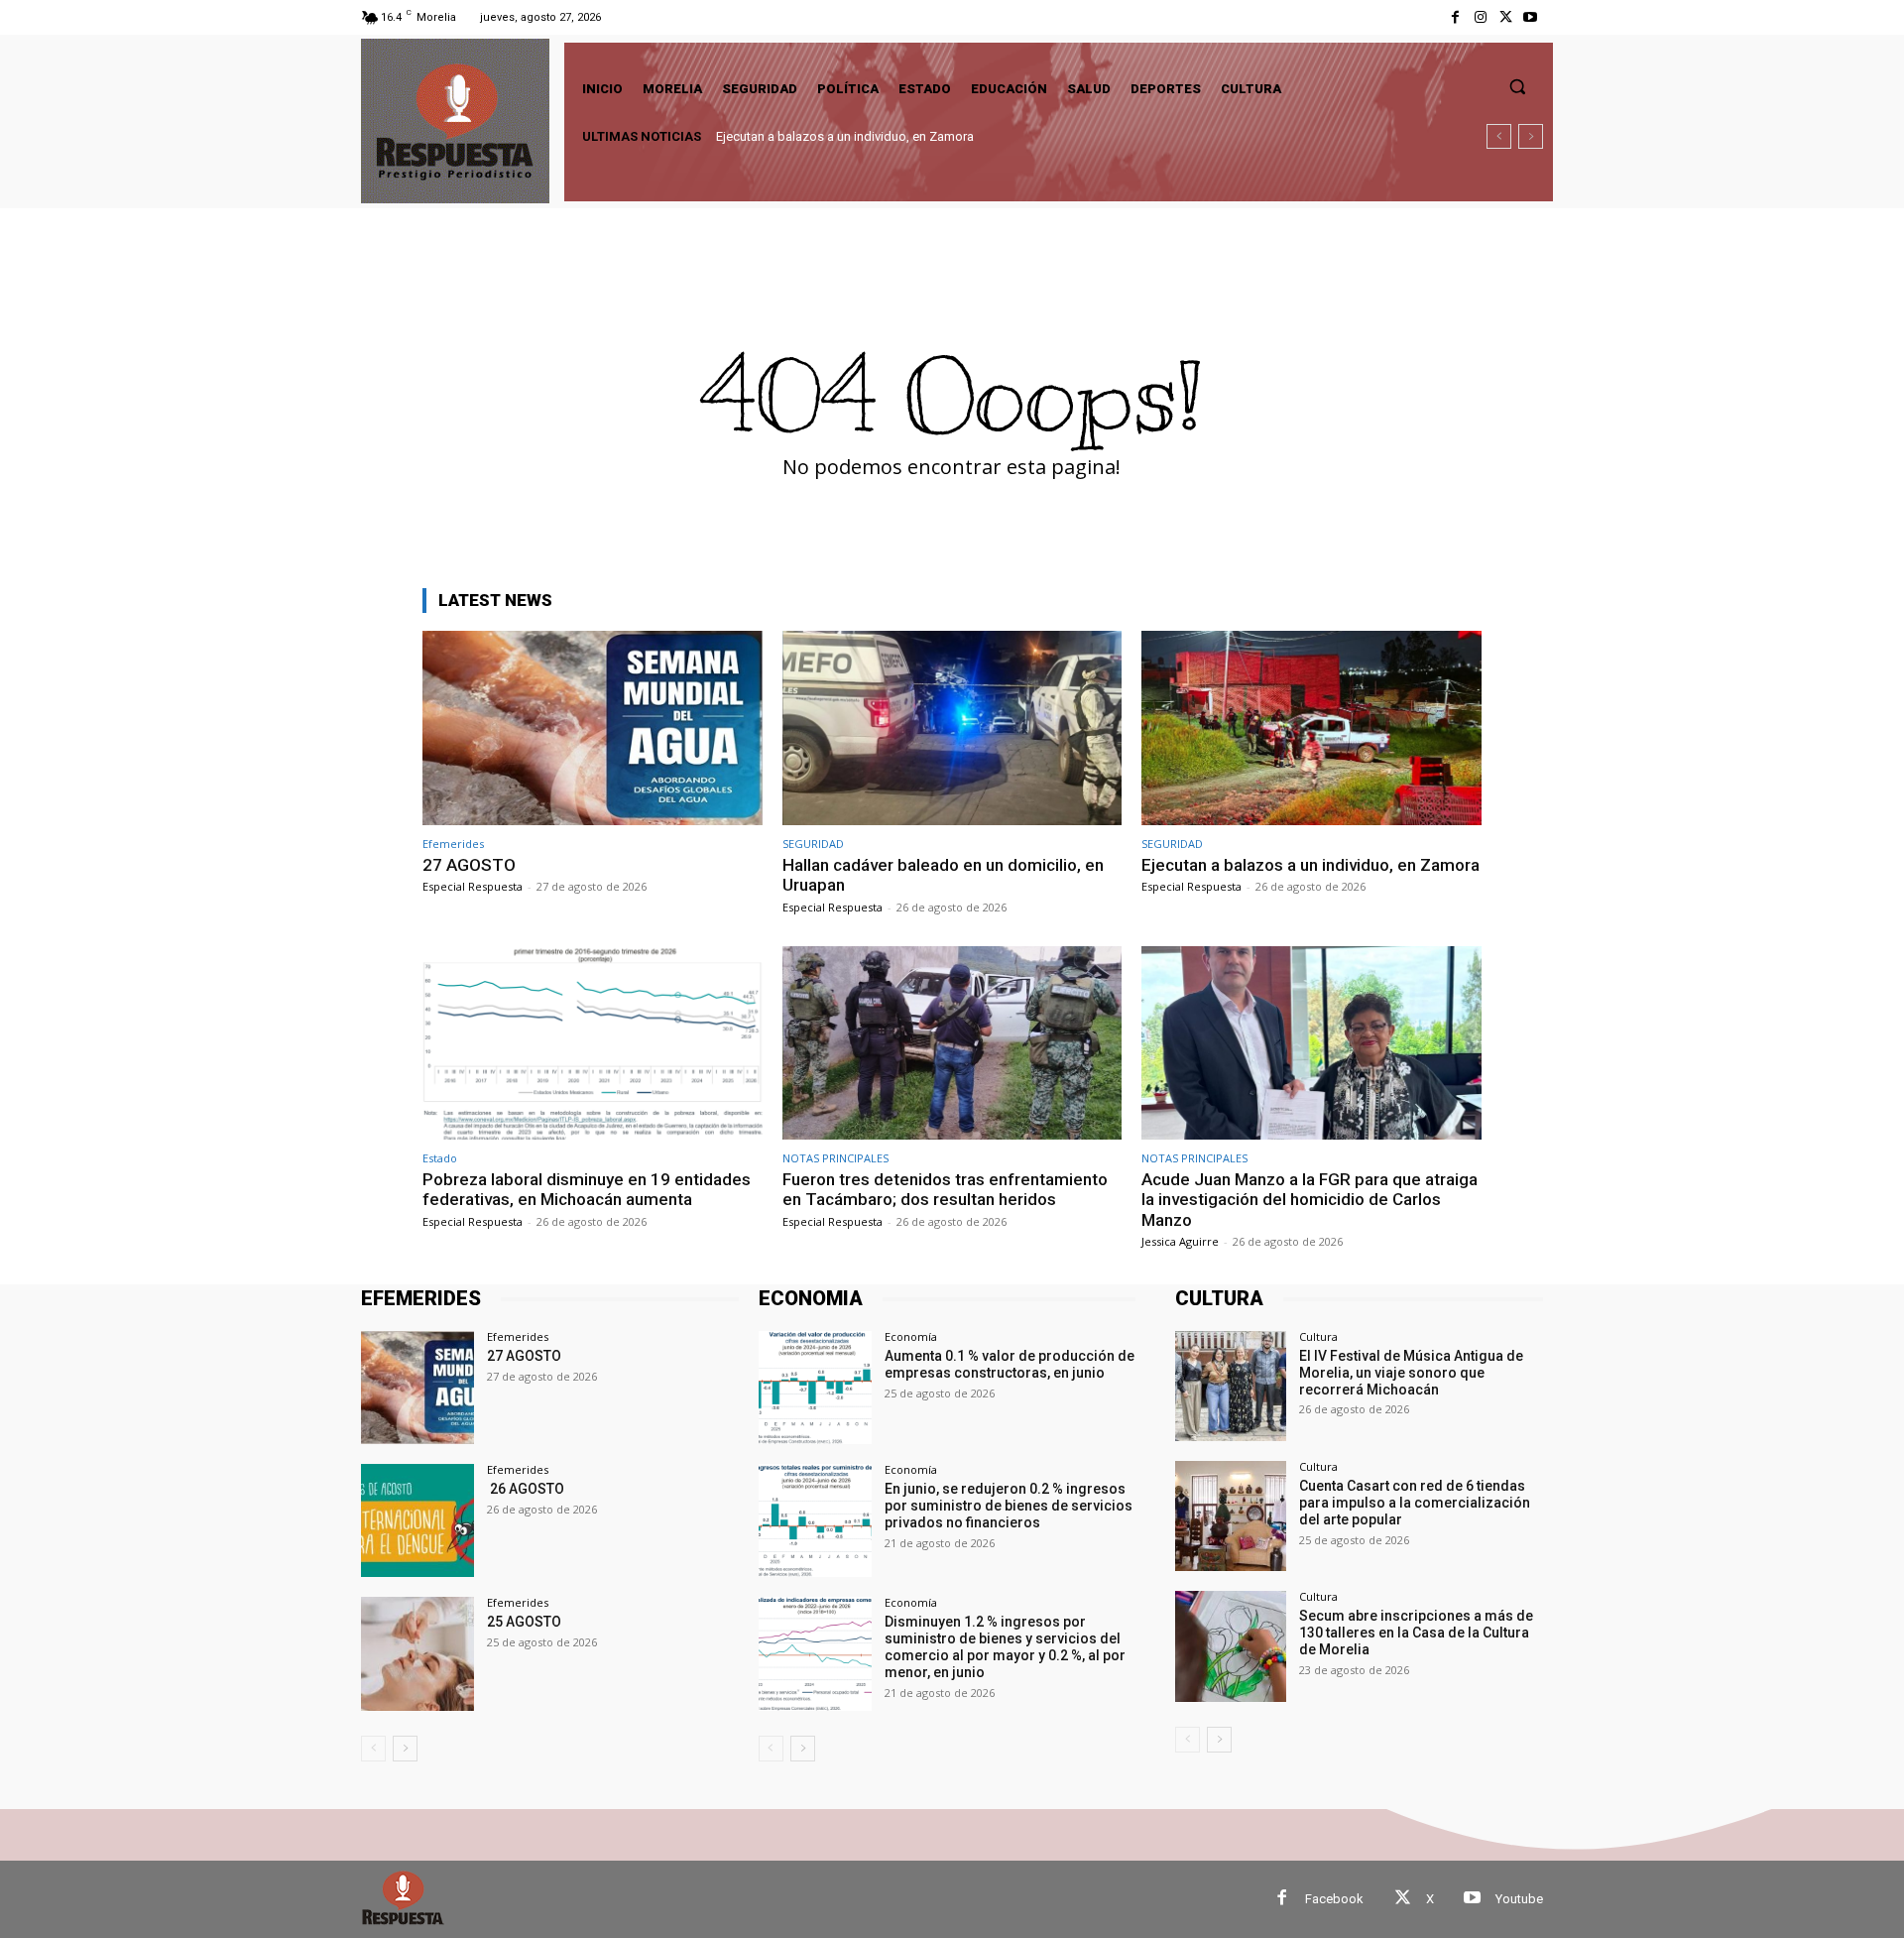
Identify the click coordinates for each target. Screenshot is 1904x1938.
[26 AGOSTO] (417, 1520)
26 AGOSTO (526, 1489)
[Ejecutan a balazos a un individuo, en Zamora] (1311, 727)
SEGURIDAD (813, 844)
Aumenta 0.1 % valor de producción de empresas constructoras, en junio (1010, 1364)
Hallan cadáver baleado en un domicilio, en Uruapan (943, 875)
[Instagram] (1480, 17)
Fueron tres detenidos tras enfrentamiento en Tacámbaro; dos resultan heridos (945, 1189)
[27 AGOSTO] (593, 727)
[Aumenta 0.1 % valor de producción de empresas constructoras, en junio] (815, 1388)
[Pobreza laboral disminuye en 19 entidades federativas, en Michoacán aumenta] (593, 1043)
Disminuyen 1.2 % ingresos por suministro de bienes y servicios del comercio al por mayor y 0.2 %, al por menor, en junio (1005, 1646)
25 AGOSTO (524, 1622)
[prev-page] (373, 1749)
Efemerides (453, 844)
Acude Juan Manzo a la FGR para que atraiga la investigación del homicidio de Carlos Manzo (1309, 1200)
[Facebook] (1455, 17)
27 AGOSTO (469, 865)
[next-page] (405, 1749)
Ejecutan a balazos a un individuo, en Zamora (1310, 865)
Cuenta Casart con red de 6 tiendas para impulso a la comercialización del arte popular (1415, 1503)
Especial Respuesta (473, 886)
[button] (1517, 86)
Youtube (1519, 1899)
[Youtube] (1531, 17)
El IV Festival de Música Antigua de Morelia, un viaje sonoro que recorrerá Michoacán (1411, 1373)
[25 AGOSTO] (417, 1653)
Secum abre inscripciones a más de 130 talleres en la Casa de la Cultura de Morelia (1416, 1633)
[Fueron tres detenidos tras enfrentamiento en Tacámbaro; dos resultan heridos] (952, 1043)
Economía (911, 1336)
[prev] (1499, 136)
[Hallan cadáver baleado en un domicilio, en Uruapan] (952, 727)
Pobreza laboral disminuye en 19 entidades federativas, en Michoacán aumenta (951, 136)
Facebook (1334, 1899)
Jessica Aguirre (1180, 1241)
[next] (1531, 136)
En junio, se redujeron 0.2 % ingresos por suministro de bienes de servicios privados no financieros (1009, 1506)
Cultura (1318, 1336)
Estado (440, 1158)
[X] (1506, 17)
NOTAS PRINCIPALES (835, 1158)
